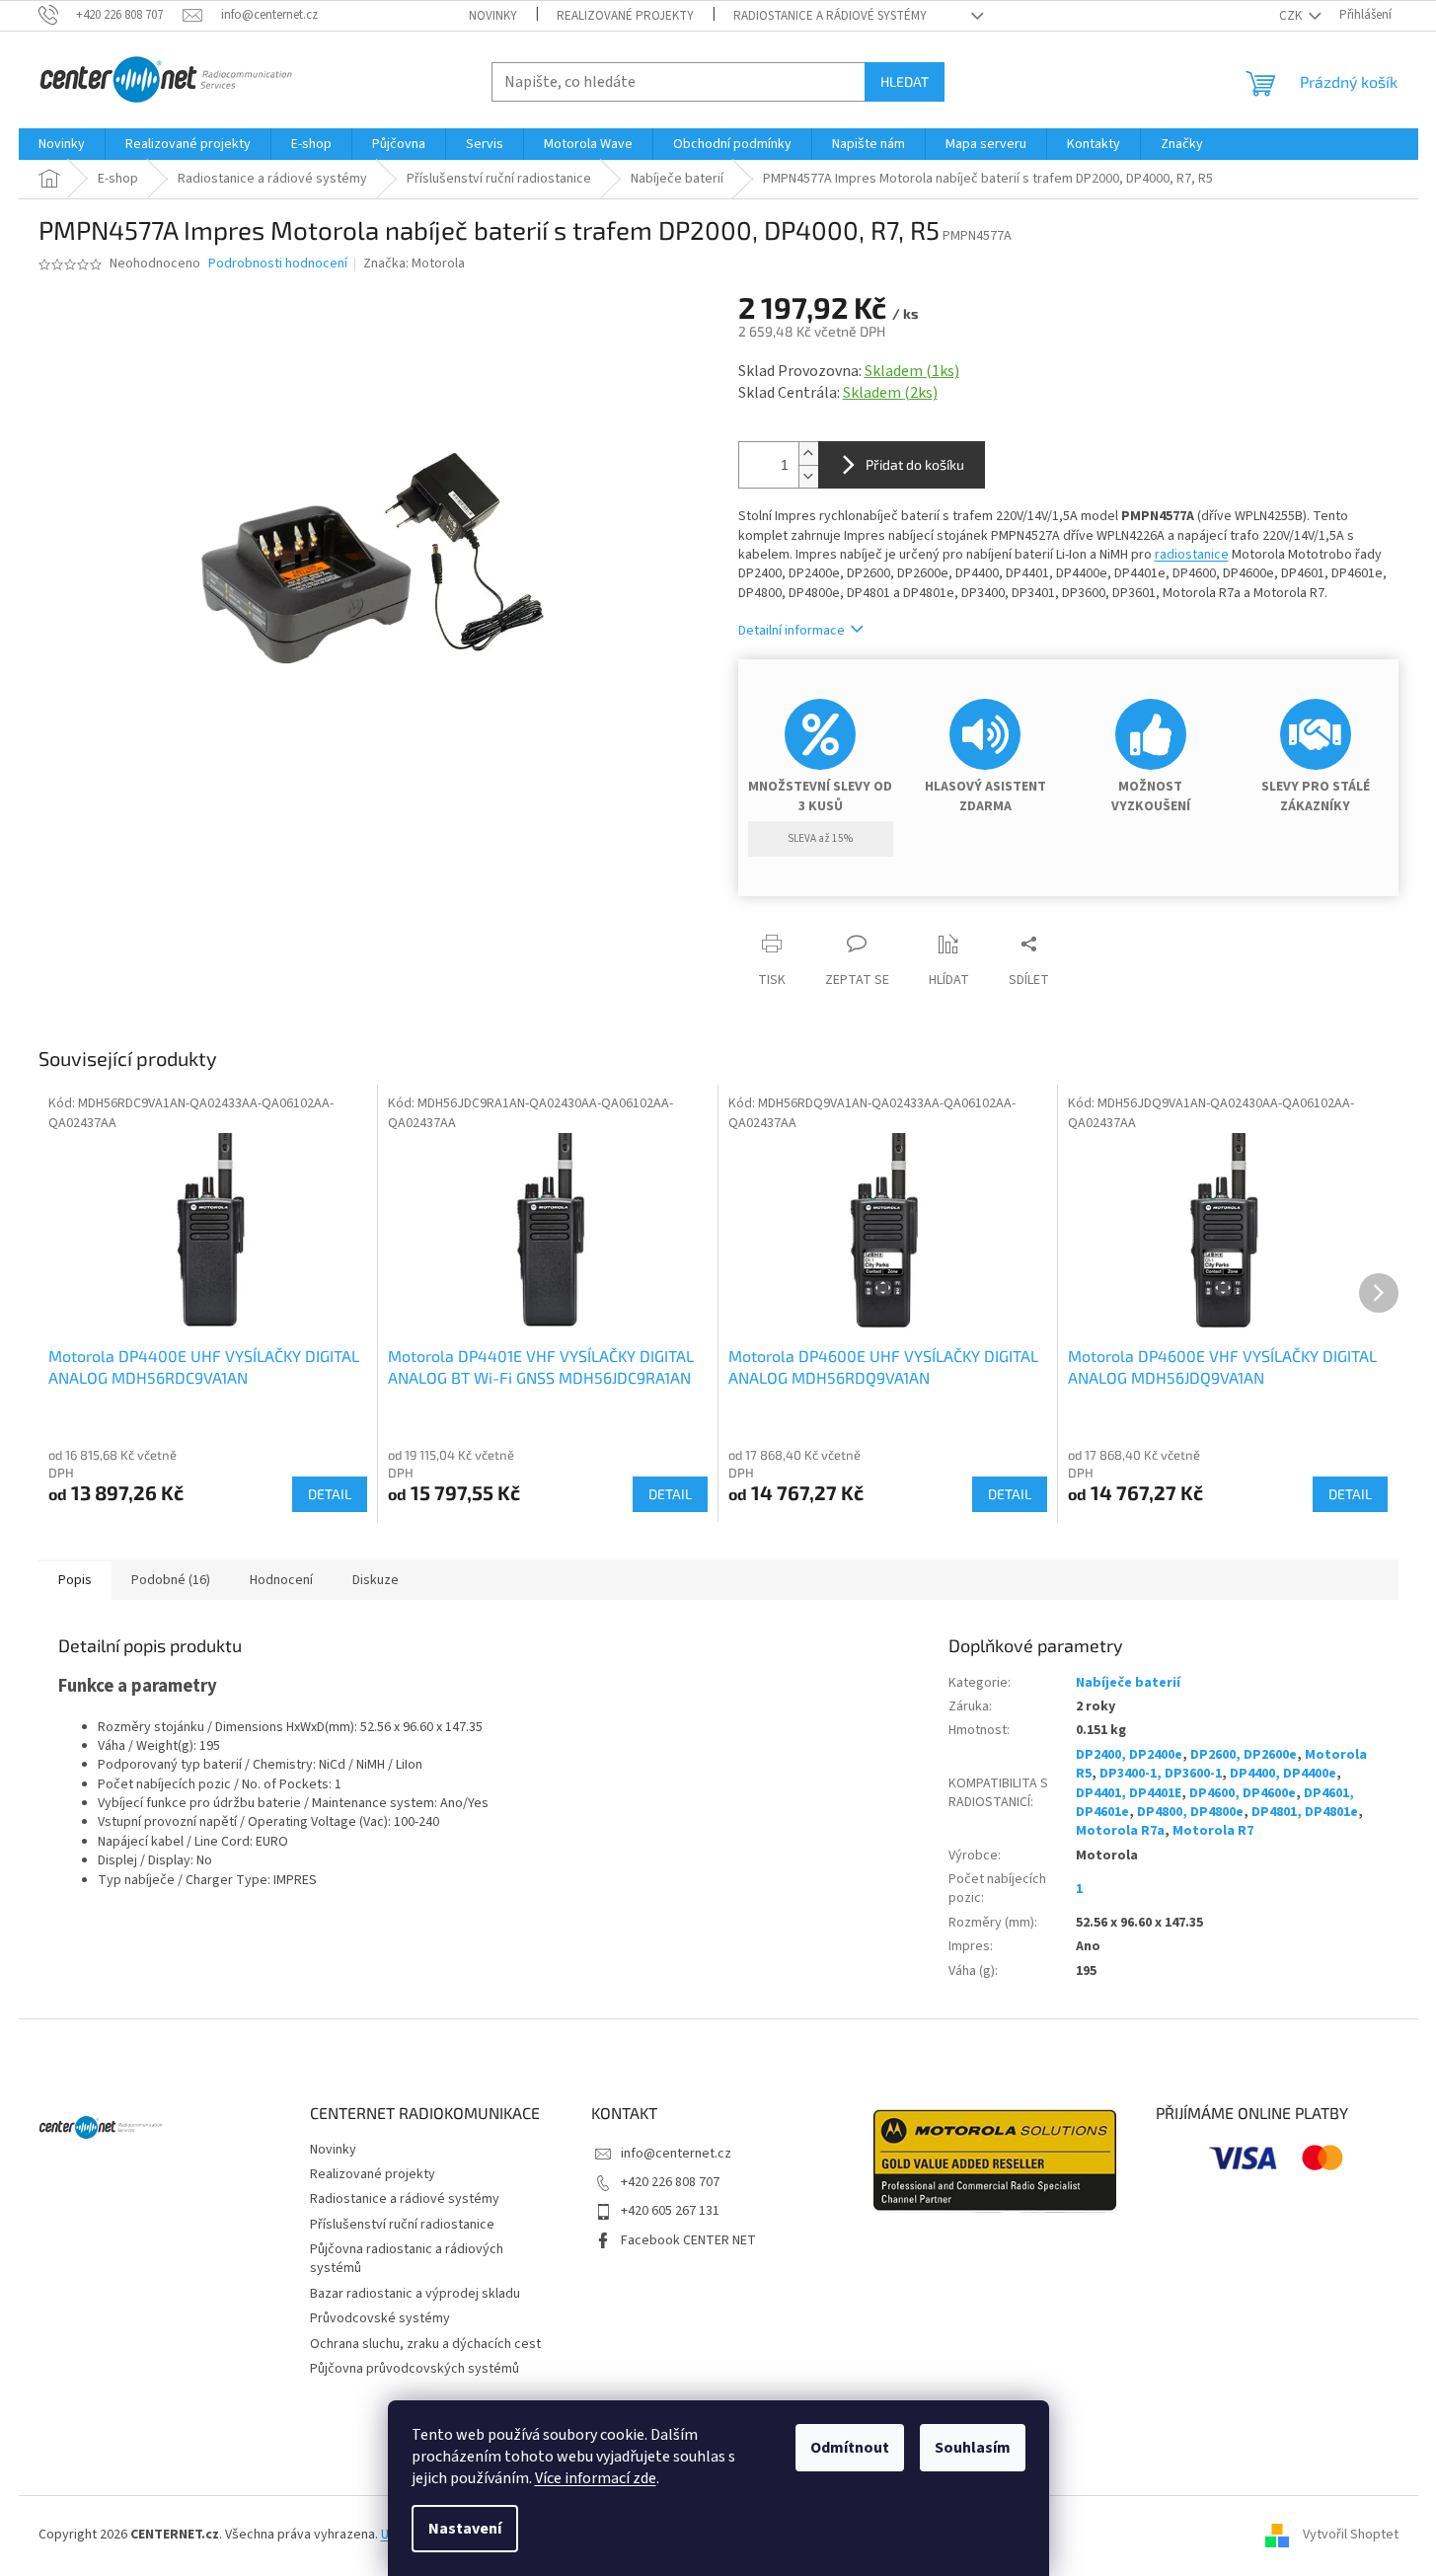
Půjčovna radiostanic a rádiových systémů (407, 2259)
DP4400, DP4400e (1283, 1774)
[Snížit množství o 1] (808, 476)
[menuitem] (62, 144)
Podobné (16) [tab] (171, 1580)
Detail (330, 1494)
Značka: (414, 264)
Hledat (905, 81)
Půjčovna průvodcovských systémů (415, 2369)
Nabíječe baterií (1128, 1683)
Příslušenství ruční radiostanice (402, 2225)
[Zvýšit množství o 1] (808, 454)
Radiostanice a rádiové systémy (830, 16)
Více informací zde (596, 2478)
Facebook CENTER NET (688, 2240)
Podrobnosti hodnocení (278, 264)
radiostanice (1192, 555)
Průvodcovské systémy (380, 2318)
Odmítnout (850, 2448)
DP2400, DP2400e (1129, 1755)
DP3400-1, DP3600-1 (1161, 1774)
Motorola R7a (1120, 1831)
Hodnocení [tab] (281, 1580)
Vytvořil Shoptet (1351, 2536)
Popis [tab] (75, 1580)
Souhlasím (973, 2448)
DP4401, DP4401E (1129, 1793)
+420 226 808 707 (670, 2182)
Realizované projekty (625, 16)
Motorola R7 (1213, 1831)
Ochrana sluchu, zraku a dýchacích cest (425, 2344)
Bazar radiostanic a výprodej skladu (415, 2294)
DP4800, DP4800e (1190, 1812)
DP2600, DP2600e (1244, 1755)
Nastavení (465, 2529)
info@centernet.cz (676, 2154)
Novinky (493, 16)
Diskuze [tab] (376, 1580)
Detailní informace (792, 631)
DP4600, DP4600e (1243, 1793)
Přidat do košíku (915, 464)
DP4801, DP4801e (1305, 1812)
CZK (1292, 16)
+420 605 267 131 (670, 2211)
